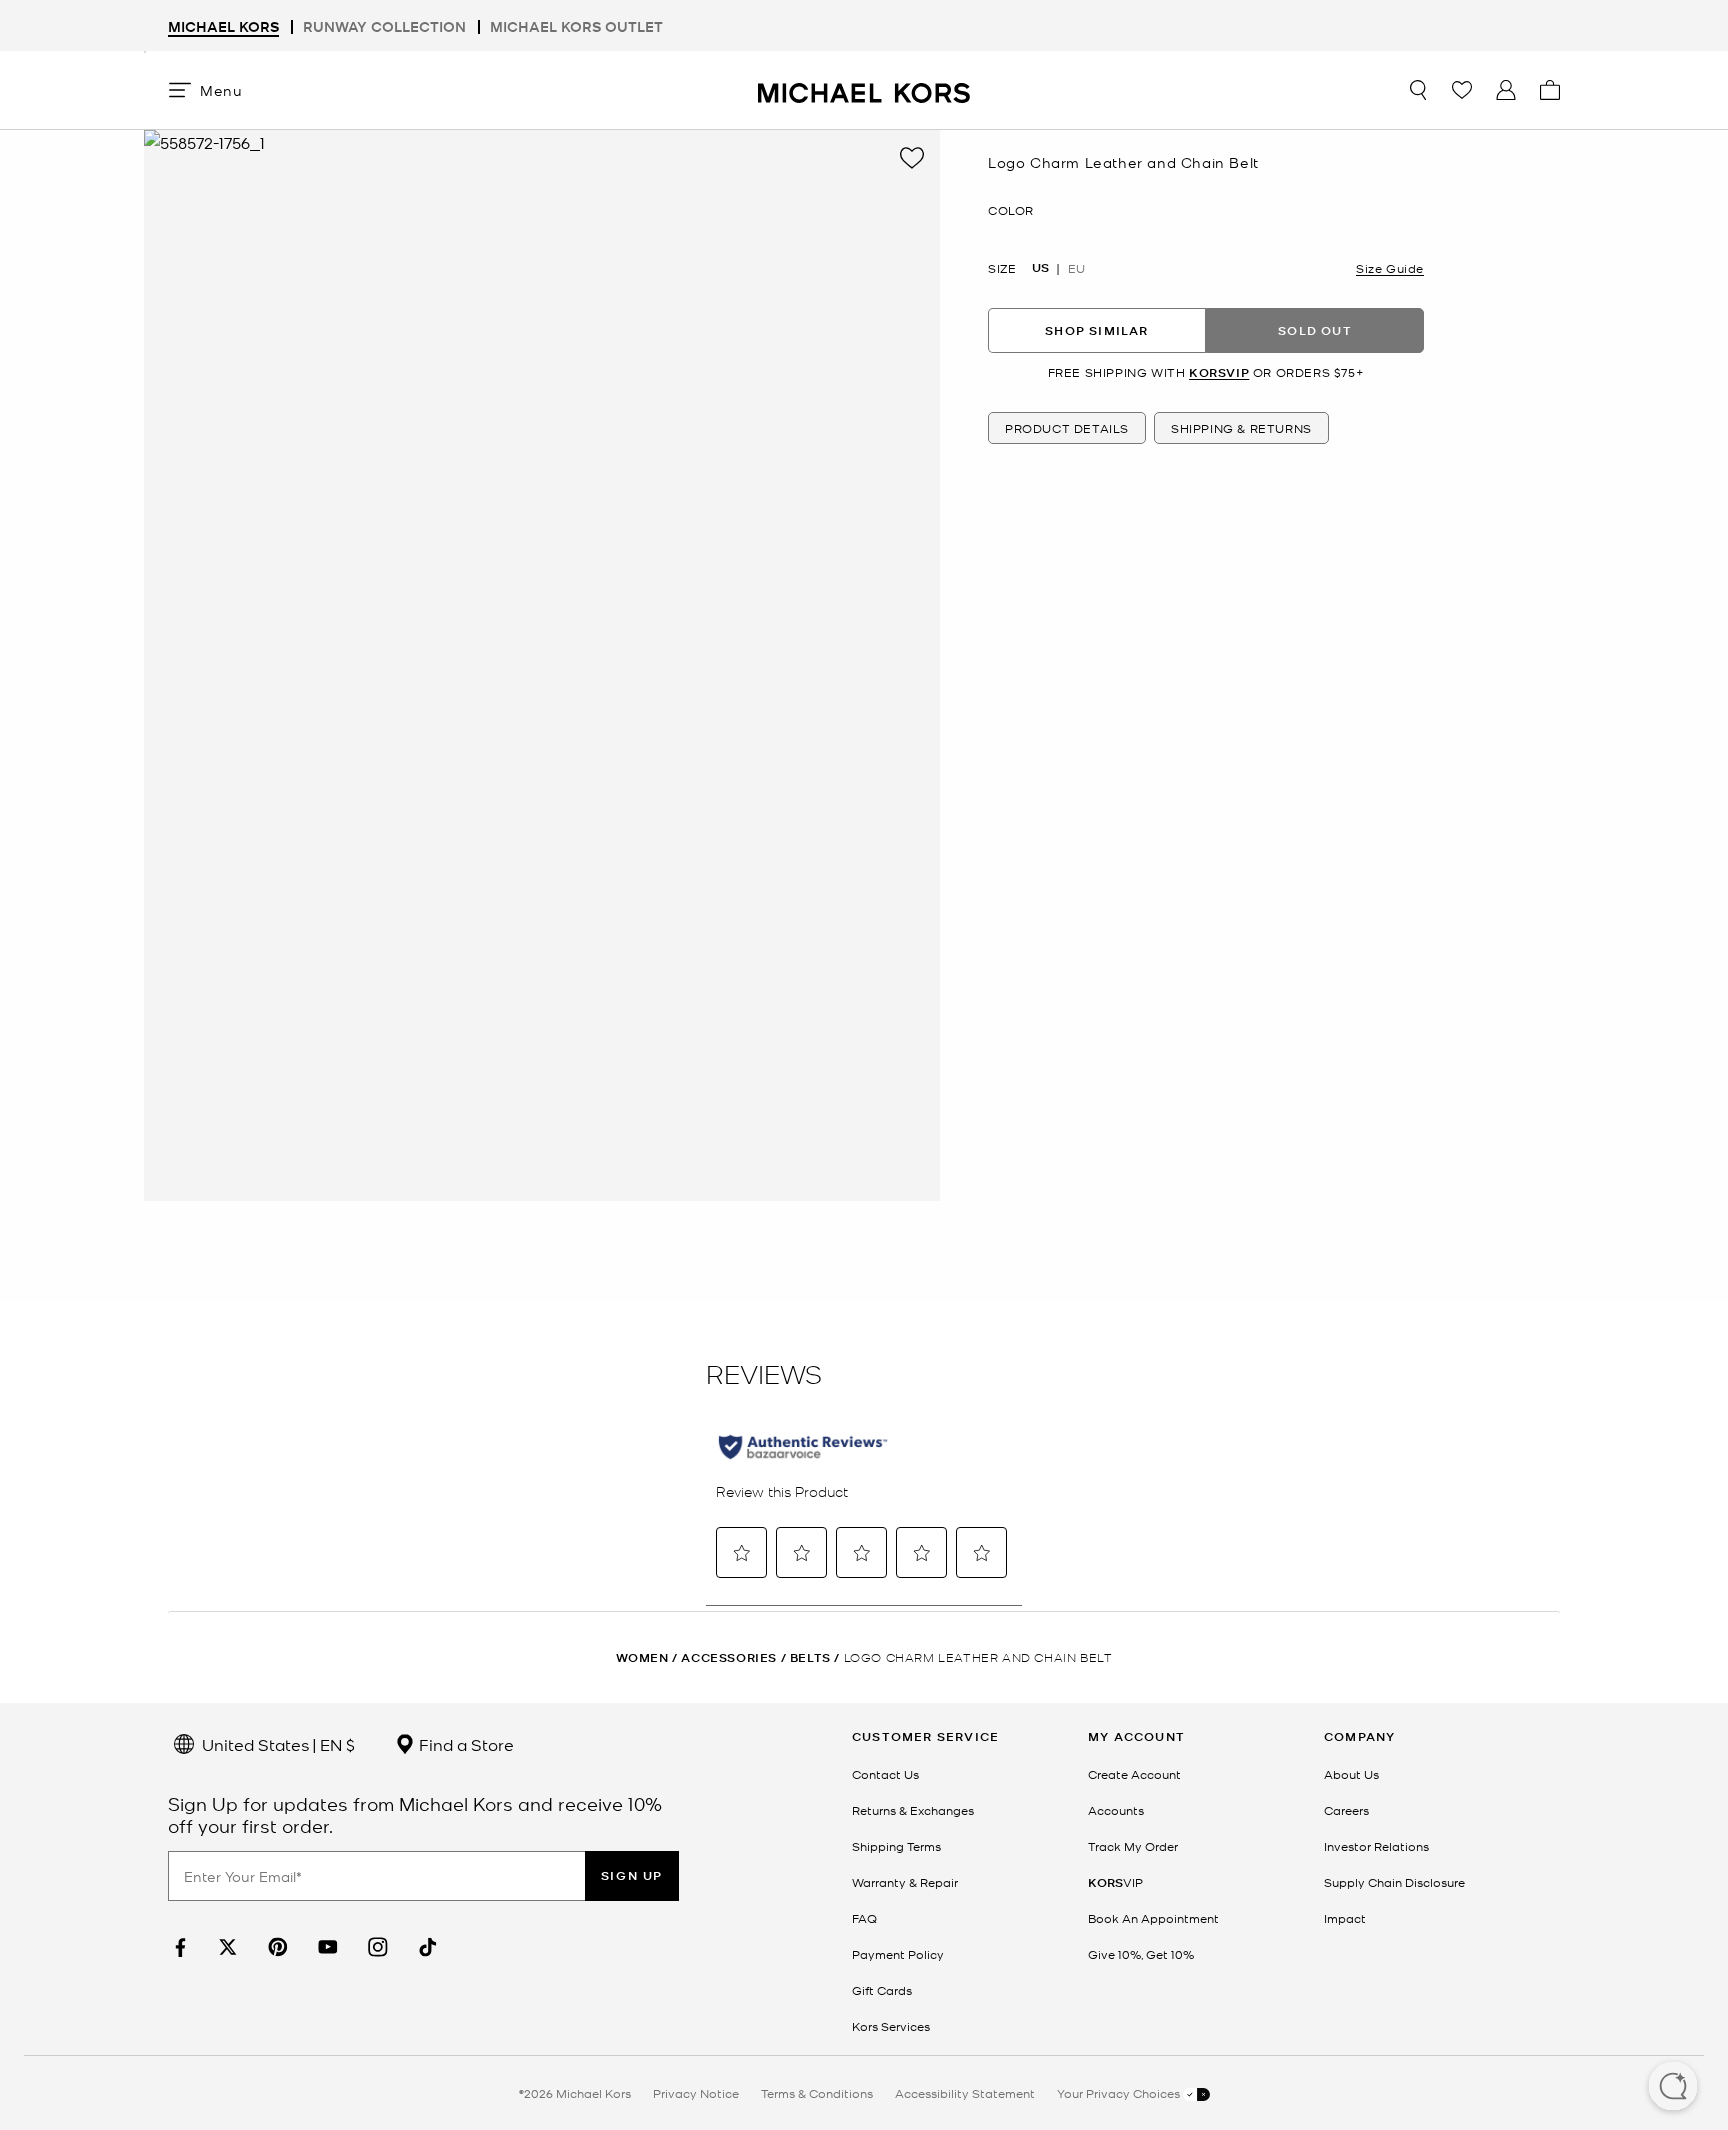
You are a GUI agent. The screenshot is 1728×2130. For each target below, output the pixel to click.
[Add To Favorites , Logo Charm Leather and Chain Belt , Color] (912, 158)
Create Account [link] (1134, 1774)
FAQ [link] (864, 1918)
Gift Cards (882, 1990)
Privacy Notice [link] (696, 2093)
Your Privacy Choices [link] (1120, 2093)
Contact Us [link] (885, 1774)
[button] (1673, 2088)
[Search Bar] (1418, 90)
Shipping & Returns (1241, 428)
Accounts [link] (1116, 1810)
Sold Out (1315, 329)
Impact (1345, 1918)
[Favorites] (1462, 90)
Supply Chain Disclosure (1394, 1882)
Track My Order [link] (1133, 1846)
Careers (1346, 1810)
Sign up (632, 1875)
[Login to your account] (1506, 90)
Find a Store (464, 1744)
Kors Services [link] (891, 2026)
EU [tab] (1076, 268)
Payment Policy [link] (898, 1954)
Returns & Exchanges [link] (913, 1810)
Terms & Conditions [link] (817, 2093)
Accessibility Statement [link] (965, 2093)
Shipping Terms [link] (896, 1846)
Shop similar (1096, 329)
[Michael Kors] (864, 89)
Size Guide (1390, 268)
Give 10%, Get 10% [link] (1141, 1954)
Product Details (1067, 428)
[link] (178, 1947)
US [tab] (1040, 268)
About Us (1351, 1774)
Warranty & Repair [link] (905, 1882)
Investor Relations (1376, 1846)
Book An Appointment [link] (1153, 1918)
